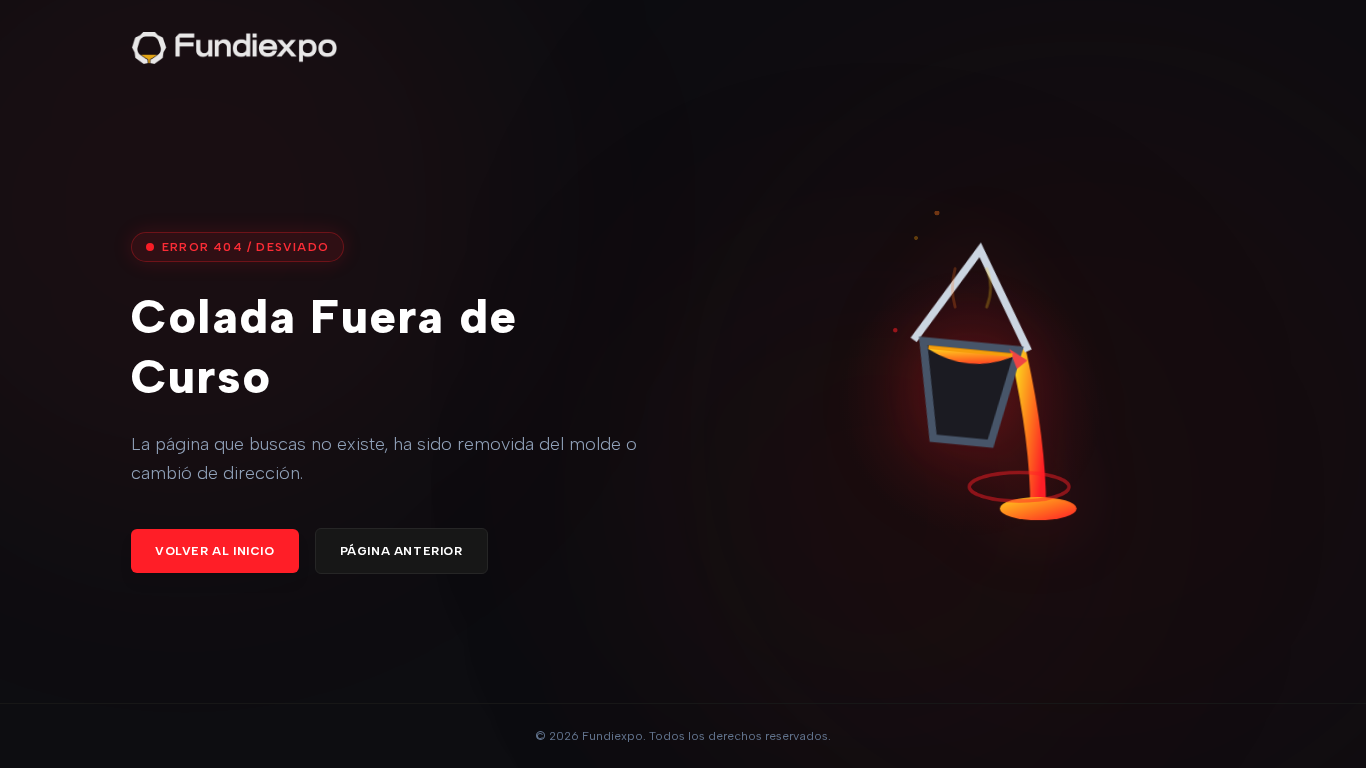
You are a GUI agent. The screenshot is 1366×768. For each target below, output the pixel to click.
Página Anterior (401, 551)
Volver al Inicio (215, 551)
